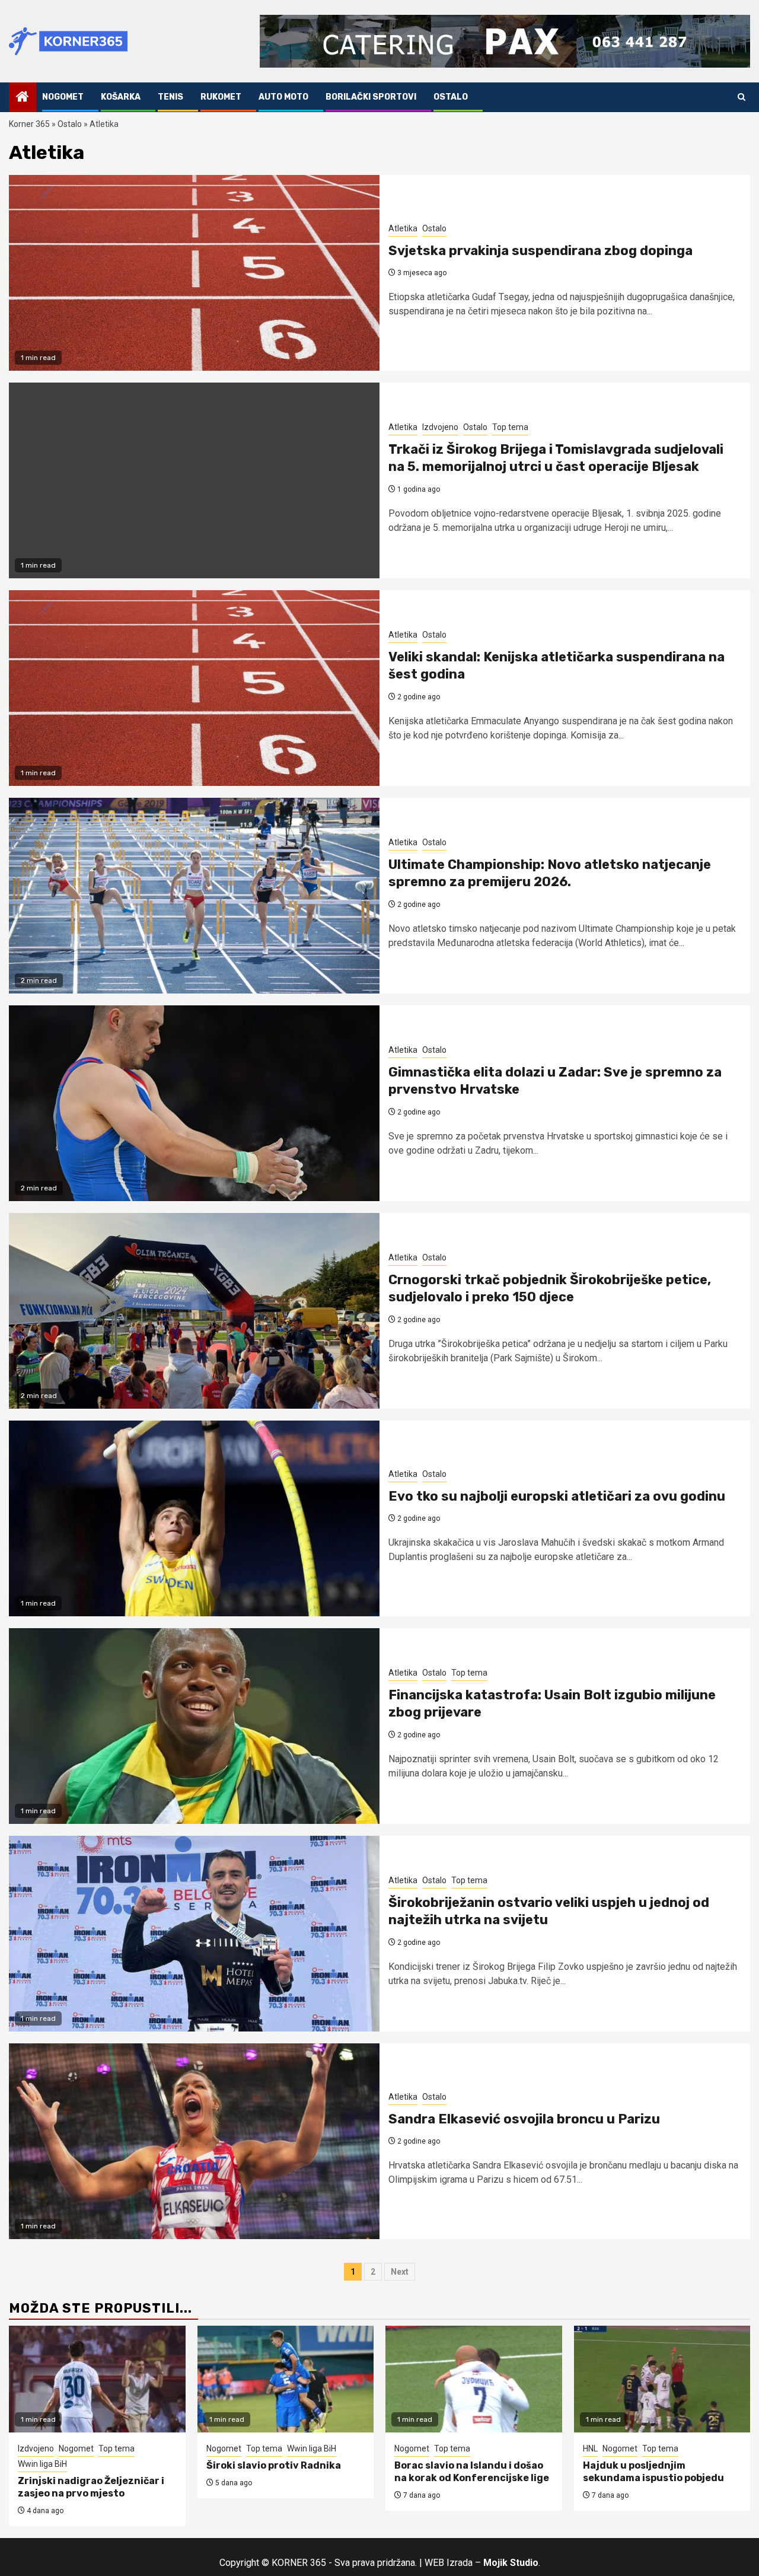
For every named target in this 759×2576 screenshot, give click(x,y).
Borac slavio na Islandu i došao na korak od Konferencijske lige (472, 2472)
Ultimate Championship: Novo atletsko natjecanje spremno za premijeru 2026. (550, 873)
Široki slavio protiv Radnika (274, 2465)
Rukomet (221, 97)
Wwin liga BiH (42, 2464)
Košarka (121, 97)
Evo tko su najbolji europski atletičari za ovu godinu (557, 1496)
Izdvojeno (440, 427)
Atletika (403, 228)
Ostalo (451, 97)
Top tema (510, 427)
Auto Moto (283, 97)
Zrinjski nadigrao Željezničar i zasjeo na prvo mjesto (91, 2487)
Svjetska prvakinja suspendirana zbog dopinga (540, 251)
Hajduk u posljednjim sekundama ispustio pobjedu (653, 2472)
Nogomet (63, 97)
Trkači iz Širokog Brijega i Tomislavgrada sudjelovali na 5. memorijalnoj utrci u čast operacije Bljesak (556, 458)
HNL (590, 2448)
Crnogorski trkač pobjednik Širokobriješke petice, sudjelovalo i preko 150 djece (550, 1288)
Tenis (170, 97)
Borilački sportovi (371, 97)
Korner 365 (29, 124)
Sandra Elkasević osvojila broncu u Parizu (524, 2119)
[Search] (742, 97)
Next (400, 2272)
